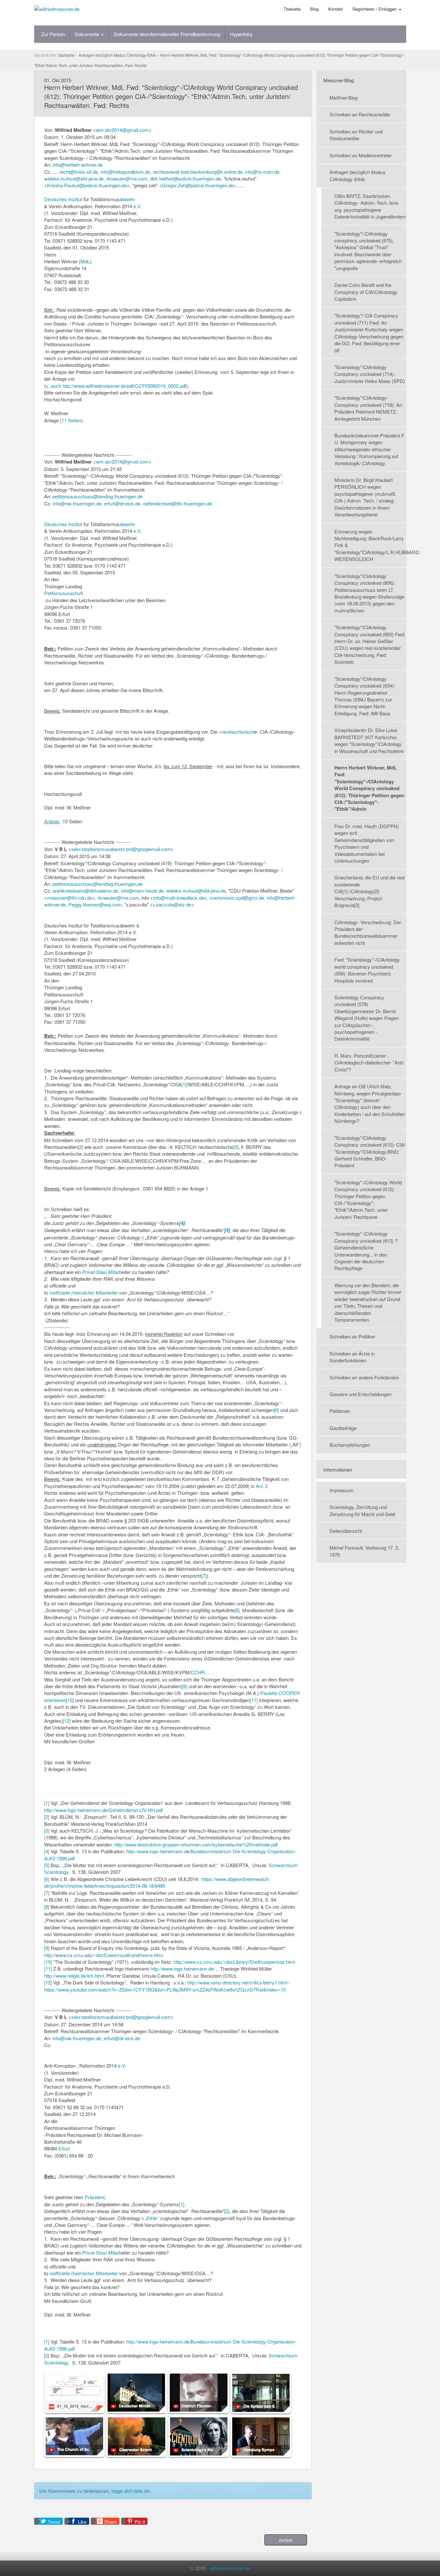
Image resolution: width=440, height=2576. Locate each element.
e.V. (122, 2066)
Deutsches (56, 199)
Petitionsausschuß (64, 593)
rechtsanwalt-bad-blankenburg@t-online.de (198, 172)
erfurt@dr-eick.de (122, 503)
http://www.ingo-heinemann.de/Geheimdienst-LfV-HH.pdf (103, 1810)
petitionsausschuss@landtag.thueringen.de (98, 496)
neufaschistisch (238, 732)
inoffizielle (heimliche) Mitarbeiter (84, 1293)
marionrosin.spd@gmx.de (237, 898)
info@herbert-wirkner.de (78, 165)
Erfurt (64, 2148)
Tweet (54, 2522)
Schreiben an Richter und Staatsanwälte (356, 135)
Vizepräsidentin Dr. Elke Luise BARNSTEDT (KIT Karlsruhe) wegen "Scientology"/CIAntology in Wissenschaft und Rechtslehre (369, 740)
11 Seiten (71, 420)
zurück (286, 2540)
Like (82, 2522)
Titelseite (292, 9)
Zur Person (53, 34)
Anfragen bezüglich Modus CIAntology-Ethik (358, 175)
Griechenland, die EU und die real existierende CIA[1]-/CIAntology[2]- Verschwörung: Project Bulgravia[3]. (369, 891)
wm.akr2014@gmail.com (122, 130)
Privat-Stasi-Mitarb (102, 1272)
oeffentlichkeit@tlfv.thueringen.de (177, 503)
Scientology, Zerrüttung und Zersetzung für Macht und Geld (362, 1510)
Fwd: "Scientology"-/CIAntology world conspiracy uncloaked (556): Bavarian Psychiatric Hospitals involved (367, 970)
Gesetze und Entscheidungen (361, 1394)
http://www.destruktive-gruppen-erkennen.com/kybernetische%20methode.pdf (196, 1844)
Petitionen (340, 1411)
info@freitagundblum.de (125, 172)
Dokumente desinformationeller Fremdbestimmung (167, 34)
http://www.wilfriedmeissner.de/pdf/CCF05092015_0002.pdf (124, 386)
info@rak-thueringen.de (77, 503)
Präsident (95, 2197)
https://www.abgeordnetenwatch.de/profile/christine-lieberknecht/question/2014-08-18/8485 (157, 1882)
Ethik (152, 2218)
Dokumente (88, 34)
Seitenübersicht (346, 1531)
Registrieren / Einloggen (375, 9)
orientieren (55, 1700)
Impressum (342, 1490)
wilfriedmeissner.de (230, 2568)
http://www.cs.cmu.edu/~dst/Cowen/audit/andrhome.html (104, 1955)
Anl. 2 (262, 1486)
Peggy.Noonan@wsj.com (95, 904)
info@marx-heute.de (142, 891)
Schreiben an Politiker (352, 1336)
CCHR (198, 1672)
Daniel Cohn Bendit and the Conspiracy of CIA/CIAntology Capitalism (366, 292)
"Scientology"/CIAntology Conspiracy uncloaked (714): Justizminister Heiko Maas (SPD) (370, 374)
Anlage (51, 821)
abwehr (127, 199)
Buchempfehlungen (350, 1445)
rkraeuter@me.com (127, 178)
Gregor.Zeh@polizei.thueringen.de (198, 185)
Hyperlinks (241, 34)
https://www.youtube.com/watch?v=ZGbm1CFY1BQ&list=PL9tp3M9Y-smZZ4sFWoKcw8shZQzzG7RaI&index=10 (165, 1989)
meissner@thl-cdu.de (70, 898)
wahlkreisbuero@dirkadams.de (86, 891)
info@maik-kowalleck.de (179, 898)
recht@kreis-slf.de (79, 172)
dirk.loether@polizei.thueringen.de (186, 178)
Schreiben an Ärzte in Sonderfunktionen (352, 1357)
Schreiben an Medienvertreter (361, 155)
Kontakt (335, 9)
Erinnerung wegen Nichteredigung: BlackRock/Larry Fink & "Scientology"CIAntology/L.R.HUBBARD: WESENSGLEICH (370, 545)
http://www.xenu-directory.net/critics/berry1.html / (239, 1982)
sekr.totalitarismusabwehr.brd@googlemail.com (121, 849)
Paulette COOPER (280, 1693)
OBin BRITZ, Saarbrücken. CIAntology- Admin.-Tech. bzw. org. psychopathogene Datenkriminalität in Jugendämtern (370, 206)
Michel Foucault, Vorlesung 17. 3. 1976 (364, 1551)
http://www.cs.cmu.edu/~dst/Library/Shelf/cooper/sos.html (234, 1962)
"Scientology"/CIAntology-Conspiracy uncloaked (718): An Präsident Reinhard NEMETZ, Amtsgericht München (368, 408)
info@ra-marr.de (262, 172)
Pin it (140, 2522)
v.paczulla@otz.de (172, 904)
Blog (314, 9)
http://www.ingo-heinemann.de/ (183, 1969)
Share (111, 2522)
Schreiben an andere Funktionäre (364, 1377)
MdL (85, 261)
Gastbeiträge (343, 1428)
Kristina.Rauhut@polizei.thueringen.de (87, 185)
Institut (75, 199)
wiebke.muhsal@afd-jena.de (74, 178)
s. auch (53, 386)
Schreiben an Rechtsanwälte (360, 114)
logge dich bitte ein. (131, 2491)
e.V (137, 206)
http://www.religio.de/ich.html (74, 1976)
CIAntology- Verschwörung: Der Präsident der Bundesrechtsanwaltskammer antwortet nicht (368, 932)
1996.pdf (66, 1858)
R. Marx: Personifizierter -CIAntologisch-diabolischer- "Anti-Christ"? (369, 1063)
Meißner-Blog (344, 98)
